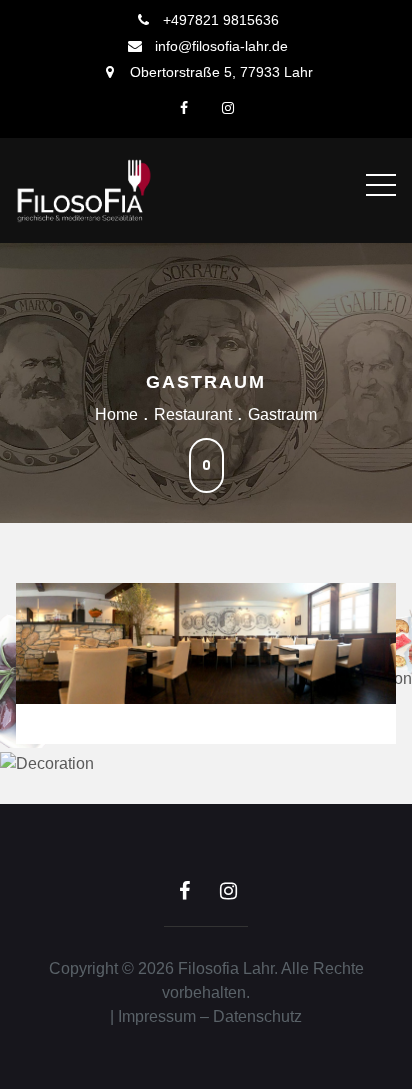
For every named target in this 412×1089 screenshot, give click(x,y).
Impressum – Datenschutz (210, 1016)
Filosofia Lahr (226, 968)
